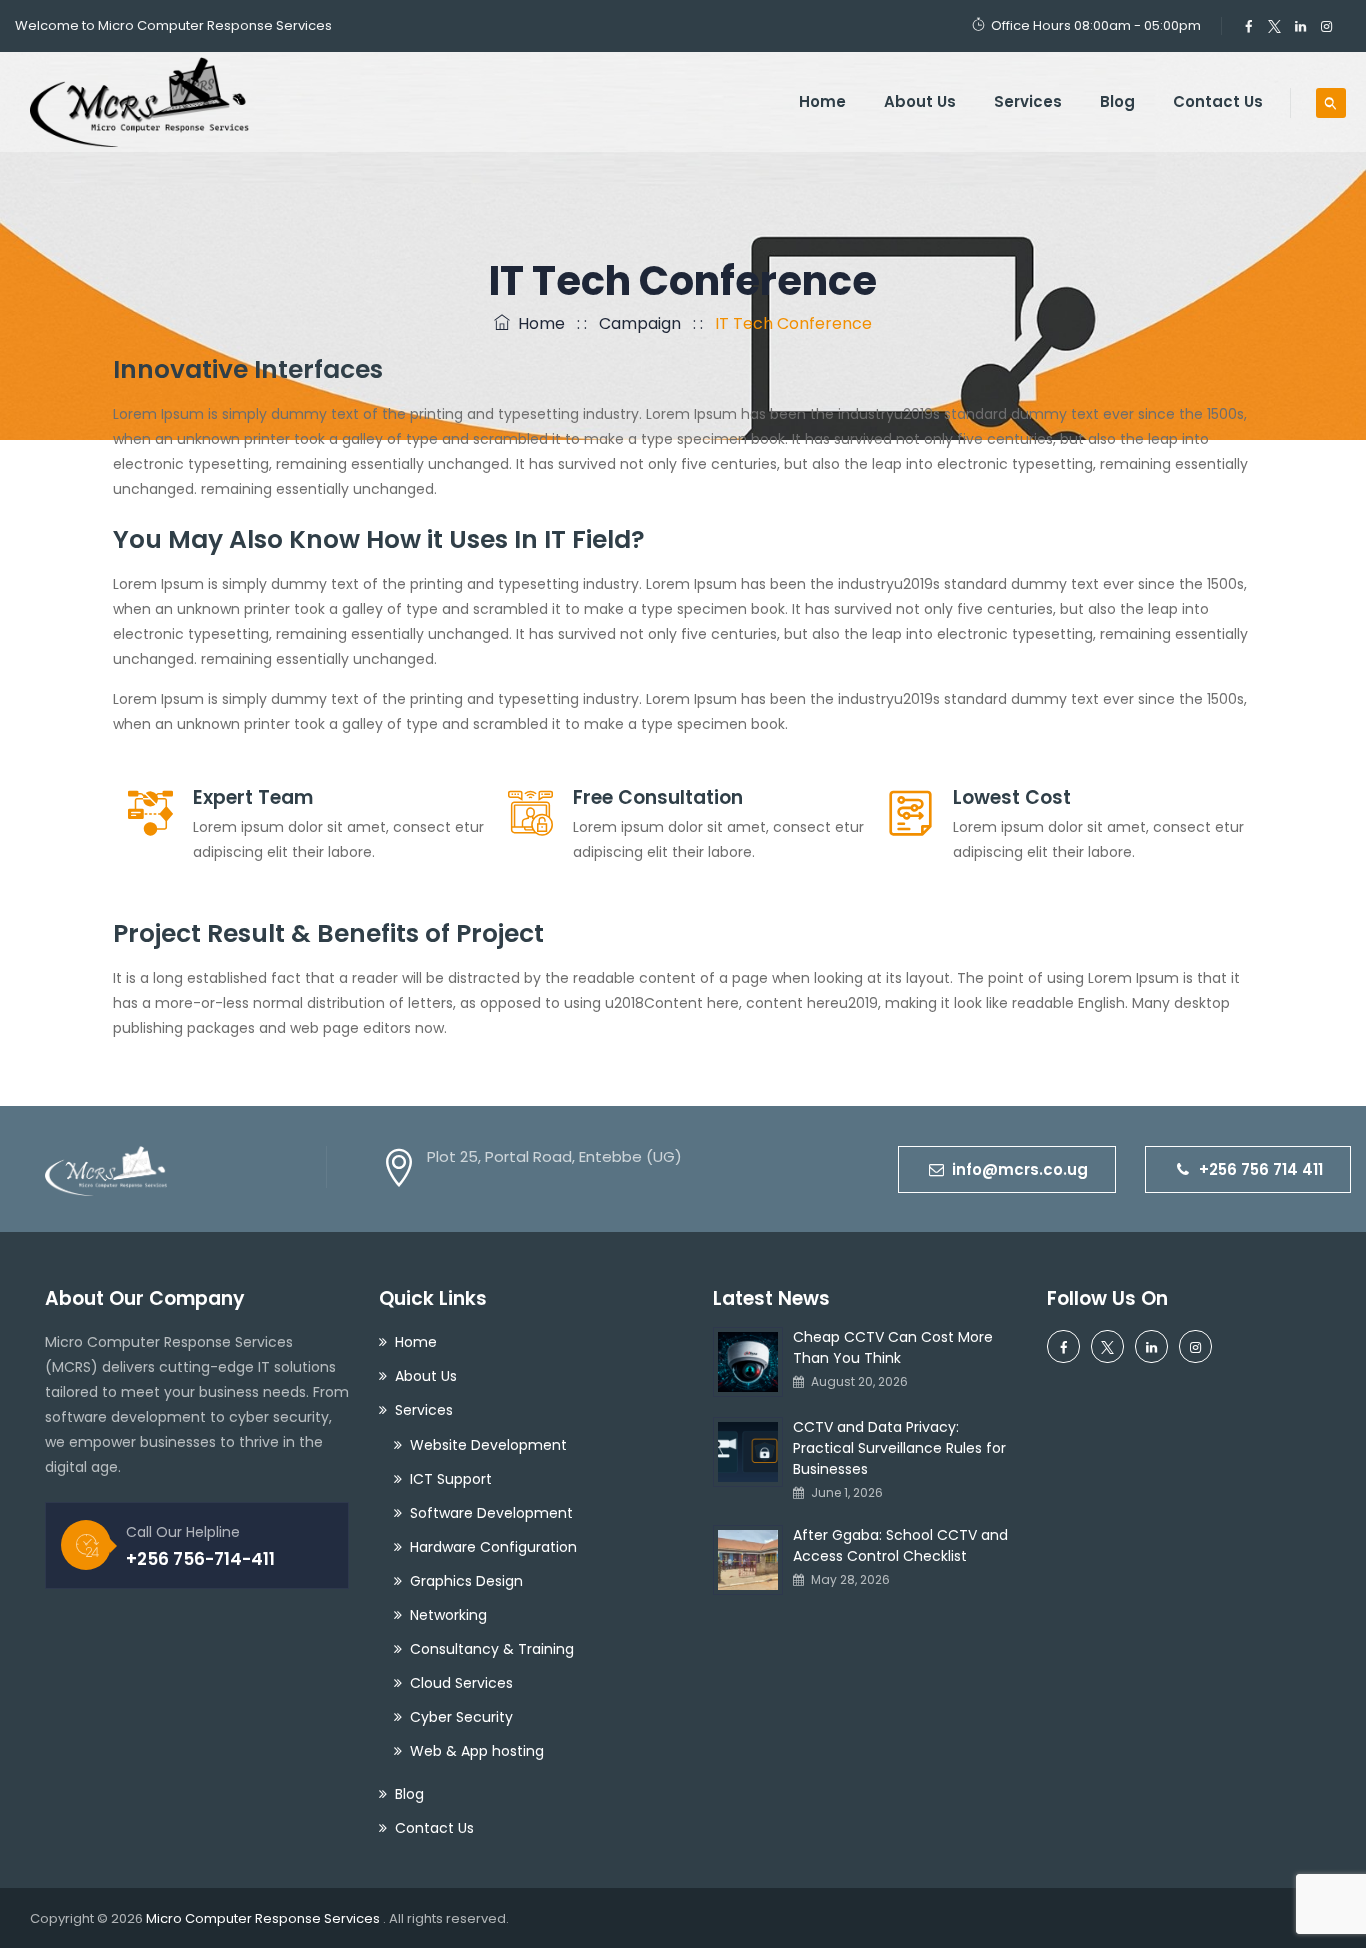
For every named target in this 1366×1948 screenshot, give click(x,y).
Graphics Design (466, 1581)
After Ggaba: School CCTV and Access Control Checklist (900, 1545)
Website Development (488, 1445)
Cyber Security (461, 1717)
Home (822, 101)
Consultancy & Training (492, 1649)
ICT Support (451, 1479)
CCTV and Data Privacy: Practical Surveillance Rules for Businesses (899, 1448)
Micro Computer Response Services (264, 1918)
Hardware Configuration (493, 1547)
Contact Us (1218, 101)
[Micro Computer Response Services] (139, 102)
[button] (1007, 1169)
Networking (448, 1615)
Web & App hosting (477, 1751)
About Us (920, 101)
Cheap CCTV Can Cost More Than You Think (893, 1347)
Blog (1117, 101)
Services (1028, 101)
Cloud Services (461, 1683)
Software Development (491, 1513)
